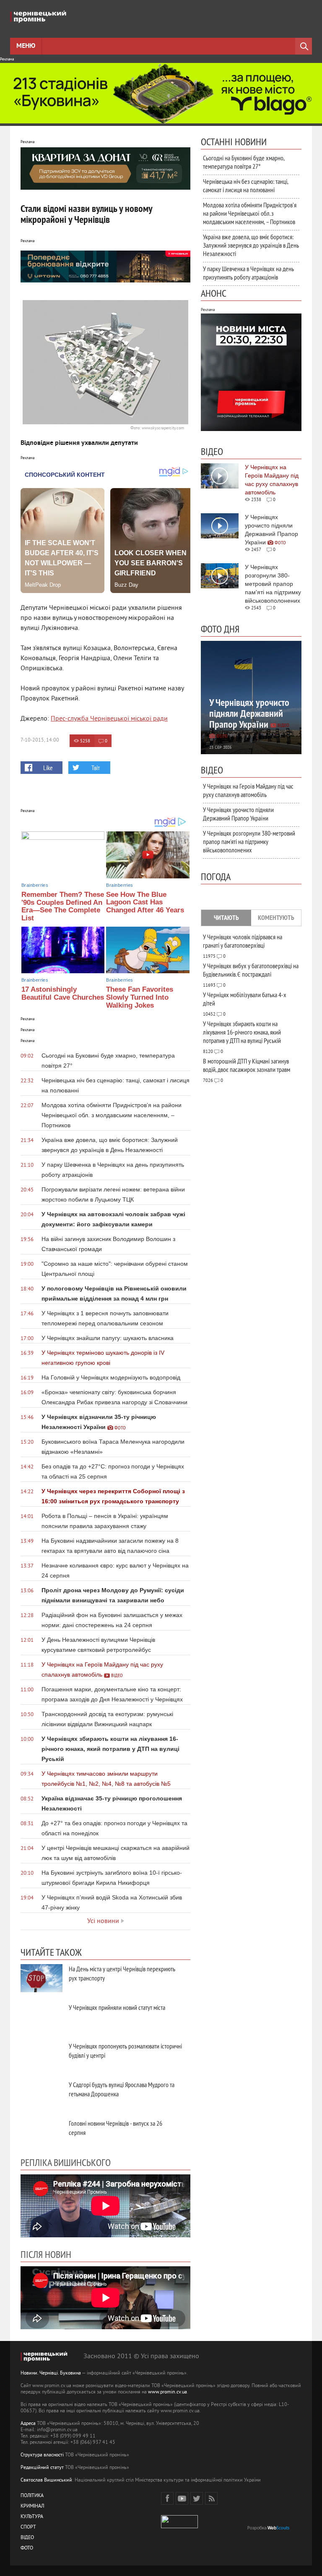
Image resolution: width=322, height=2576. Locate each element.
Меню (26, 46)
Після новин (46, 2254)
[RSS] (211, 2498)
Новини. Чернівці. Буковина (51, 2374)
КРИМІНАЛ (32, 2507)
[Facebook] (167, 2498)
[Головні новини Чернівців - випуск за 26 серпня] (42, 2133)
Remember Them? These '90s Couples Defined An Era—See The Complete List (63, 906)
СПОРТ (28, 2528)
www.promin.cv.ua (167, 2392)
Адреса (28, 2424)
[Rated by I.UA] (179, 2527)
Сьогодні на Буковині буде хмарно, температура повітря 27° (244, 162)
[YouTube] (182, 2498)
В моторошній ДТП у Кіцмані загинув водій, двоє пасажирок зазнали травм (247, 1065)
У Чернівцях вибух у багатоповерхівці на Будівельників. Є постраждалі (251, 970)
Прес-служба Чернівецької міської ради (109, 719)
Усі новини (103, 1921)
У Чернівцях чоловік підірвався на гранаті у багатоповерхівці (243, 941)
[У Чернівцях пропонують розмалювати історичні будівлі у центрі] (42, 2055)
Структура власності (42, 2455)
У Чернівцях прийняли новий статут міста (117, 2007)
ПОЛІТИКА (32, 2496)
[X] (197, 2498)
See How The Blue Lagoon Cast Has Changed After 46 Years (145, 902)
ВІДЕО (27, 2538)
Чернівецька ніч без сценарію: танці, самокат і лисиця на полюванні (245, 185)
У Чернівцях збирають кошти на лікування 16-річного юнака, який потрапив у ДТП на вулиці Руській (242, 1032)
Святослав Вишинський (46, 2481)
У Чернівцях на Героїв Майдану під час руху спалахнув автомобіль (248, 790)
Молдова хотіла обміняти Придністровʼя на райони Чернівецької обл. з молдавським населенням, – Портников (250, 213)
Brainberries (35, 885)
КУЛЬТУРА (32, 2517)
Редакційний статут (42, 2468)
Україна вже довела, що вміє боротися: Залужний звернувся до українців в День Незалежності (251, 245)
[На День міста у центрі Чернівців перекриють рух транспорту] (42, 1978)
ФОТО (27, 2549)
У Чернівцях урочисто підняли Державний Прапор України (238, 814)
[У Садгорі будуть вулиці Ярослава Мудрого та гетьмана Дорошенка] (42, 2094)
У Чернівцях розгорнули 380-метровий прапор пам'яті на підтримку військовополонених (249, 841)
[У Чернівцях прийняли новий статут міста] (42, 2017)
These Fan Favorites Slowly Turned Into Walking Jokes (140, 997)
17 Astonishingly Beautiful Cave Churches (63, 993)
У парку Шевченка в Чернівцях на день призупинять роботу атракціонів (248, 273)
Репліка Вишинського (66, 2162)
